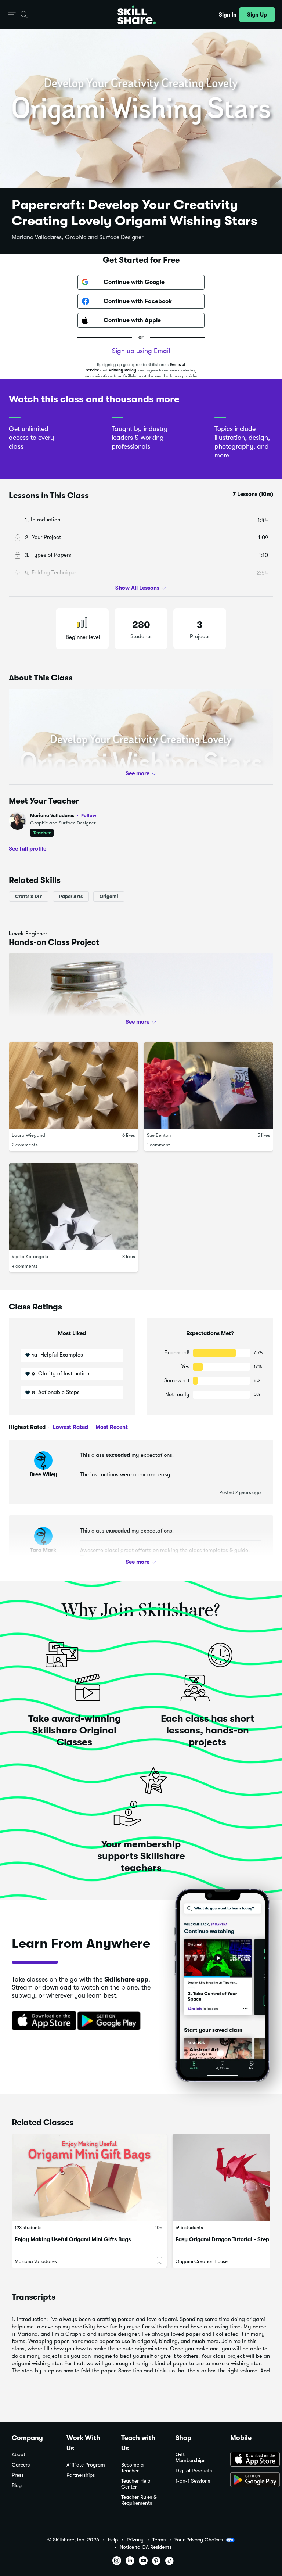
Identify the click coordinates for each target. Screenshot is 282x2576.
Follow (89, 815)
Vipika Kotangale (30, 1256)
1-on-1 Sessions (193, 2481)
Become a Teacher (132, 2468)
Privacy (135, 2540)
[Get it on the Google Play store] (111, 2021)
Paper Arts (71, 896)
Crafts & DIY (29, 896)
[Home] (137, 15)
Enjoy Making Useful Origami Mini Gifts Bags (73, 2239)
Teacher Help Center (136, 2484)
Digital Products (194, 2471)
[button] (12, 15)
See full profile (28, 849)
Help (113, 2540)
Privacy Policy (122, 370)
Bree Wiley (44, 1474)
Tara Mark (43, 1550)
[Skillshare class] (89, 2177)
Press (18, 2475)
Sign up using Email (141, 351)
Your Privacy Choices (199, 2540)
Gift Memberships (190, 2458)
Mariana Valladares (63, 815)
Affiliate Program (86, 2465)
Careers (21, 2465)
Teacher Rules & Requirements (139, 2500)
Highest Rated (27, 1427)
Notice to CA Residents (146, 2547)
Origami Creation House (202, 2261)
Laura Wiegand (28, 1135)
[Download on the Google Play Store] (250, 2480)
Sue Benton (159, 1135)
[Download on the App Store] (41, 2021)
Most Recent (111, 1427)
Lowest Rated (70, 1427)
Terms (159, 2540)
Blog (17, 2485)
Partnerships (81, 2475)
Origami (109, 896)
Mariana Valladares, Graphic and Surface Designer (78, 237)
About (19, 2455)
